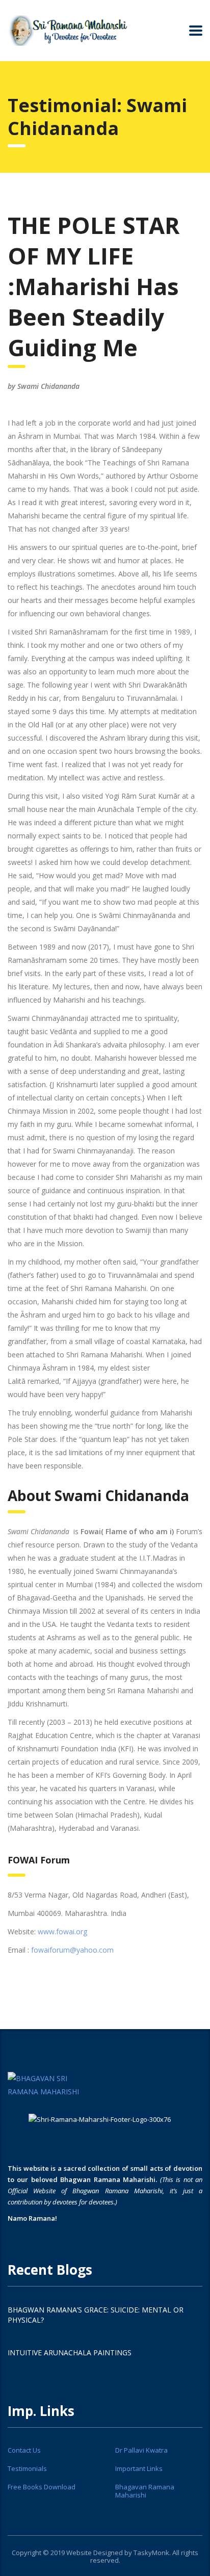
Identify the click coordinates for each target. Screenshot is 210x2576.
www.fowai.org (62, 1931)
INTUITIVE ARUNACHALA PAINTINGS (70, 2352)
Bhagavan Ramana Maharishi (145, 2491)
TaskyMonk (151, 2553)
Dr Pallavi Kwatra (141, 2450)
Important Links (139, 2468)
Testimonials (27, 2468)
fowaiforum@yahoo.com (72, 1950)
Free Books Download (42, 2487)
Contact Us (24, 2450)
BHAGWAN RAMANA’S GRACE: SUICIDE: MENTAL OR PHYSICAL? (96, 2315)
